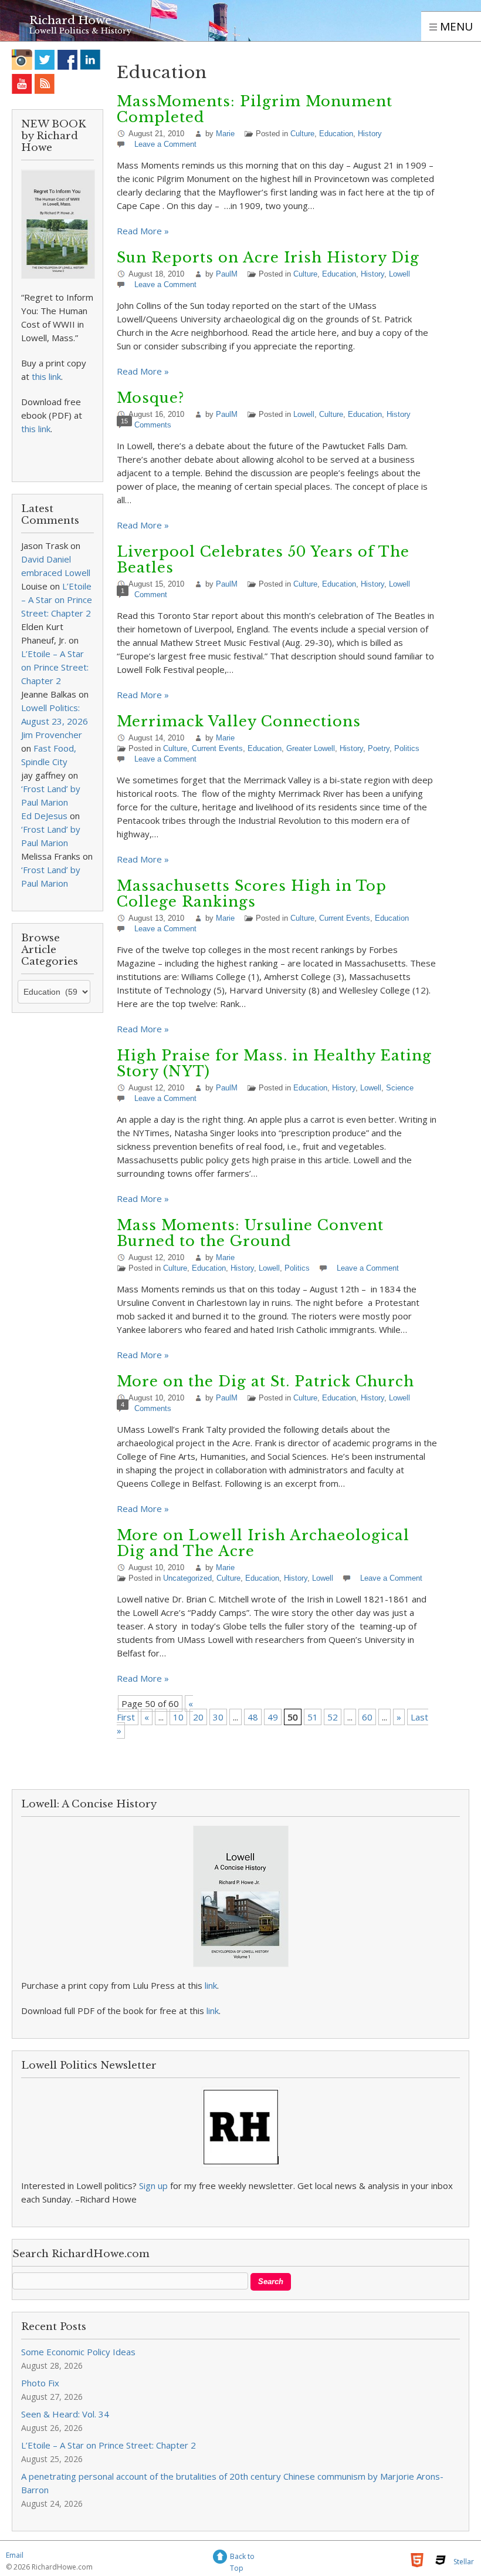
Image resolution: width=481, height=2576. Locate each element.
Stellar (464, 2562)
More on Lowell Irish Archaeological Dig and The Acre (263, 1543)
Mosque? (150, 398)
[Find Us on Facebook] (68, 60)
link (211, 1985)
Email (15, 2555)
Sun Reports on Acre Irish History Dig (268, 257)
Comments (153, 425)
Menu (455, 26)
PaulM (227, 274)
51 (313, 1717)
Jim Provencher (52, 735)
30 (218, 1717)
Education (336, 134)
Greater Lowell (311, 748)
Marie (225, 134)
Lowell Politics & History (80, 31)
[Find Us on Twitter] (45, 60)
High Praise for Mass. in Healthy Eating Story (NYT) (274, 1063)
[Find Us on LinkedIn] (91, 60)
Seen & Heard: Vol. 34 (65, 2414)
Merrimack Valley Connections (239, 721)
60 (367, 1717)
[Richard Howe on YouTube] (22, 84)
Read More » (143, 231)
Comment (151, 595)
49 (273, 1717)
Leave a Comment (165, 144)
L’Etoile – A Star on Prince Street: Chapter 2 (57, 600)
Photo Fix (40, 2383)
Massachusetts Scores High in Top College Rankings (252, 894)
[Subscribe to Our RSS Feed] (45, 84)
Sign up (153, 2186)
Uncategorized (187, 1578)
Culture (302, 134)
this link (46, 376)
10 (178, 1717)
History (370, 134)
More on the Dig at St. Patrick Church (265, 1381)
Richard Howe (70, 20)
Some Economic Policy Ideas (78, 2352)
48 (253, 1717)
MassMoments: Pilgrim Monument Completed (255, 109)
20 (198, 1717)
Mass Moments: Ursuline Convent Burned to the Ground (250, 1233)
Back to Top (242, 2558)
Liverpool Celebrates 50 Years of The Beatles (263, 560)
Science (400, 1088)
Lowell (399, 274)
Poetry (379, 748)
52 (333, 1717)
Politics (407, 748)
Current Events (217, 748)
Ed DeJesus (44, 816)
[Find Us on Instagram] (22, 60)
